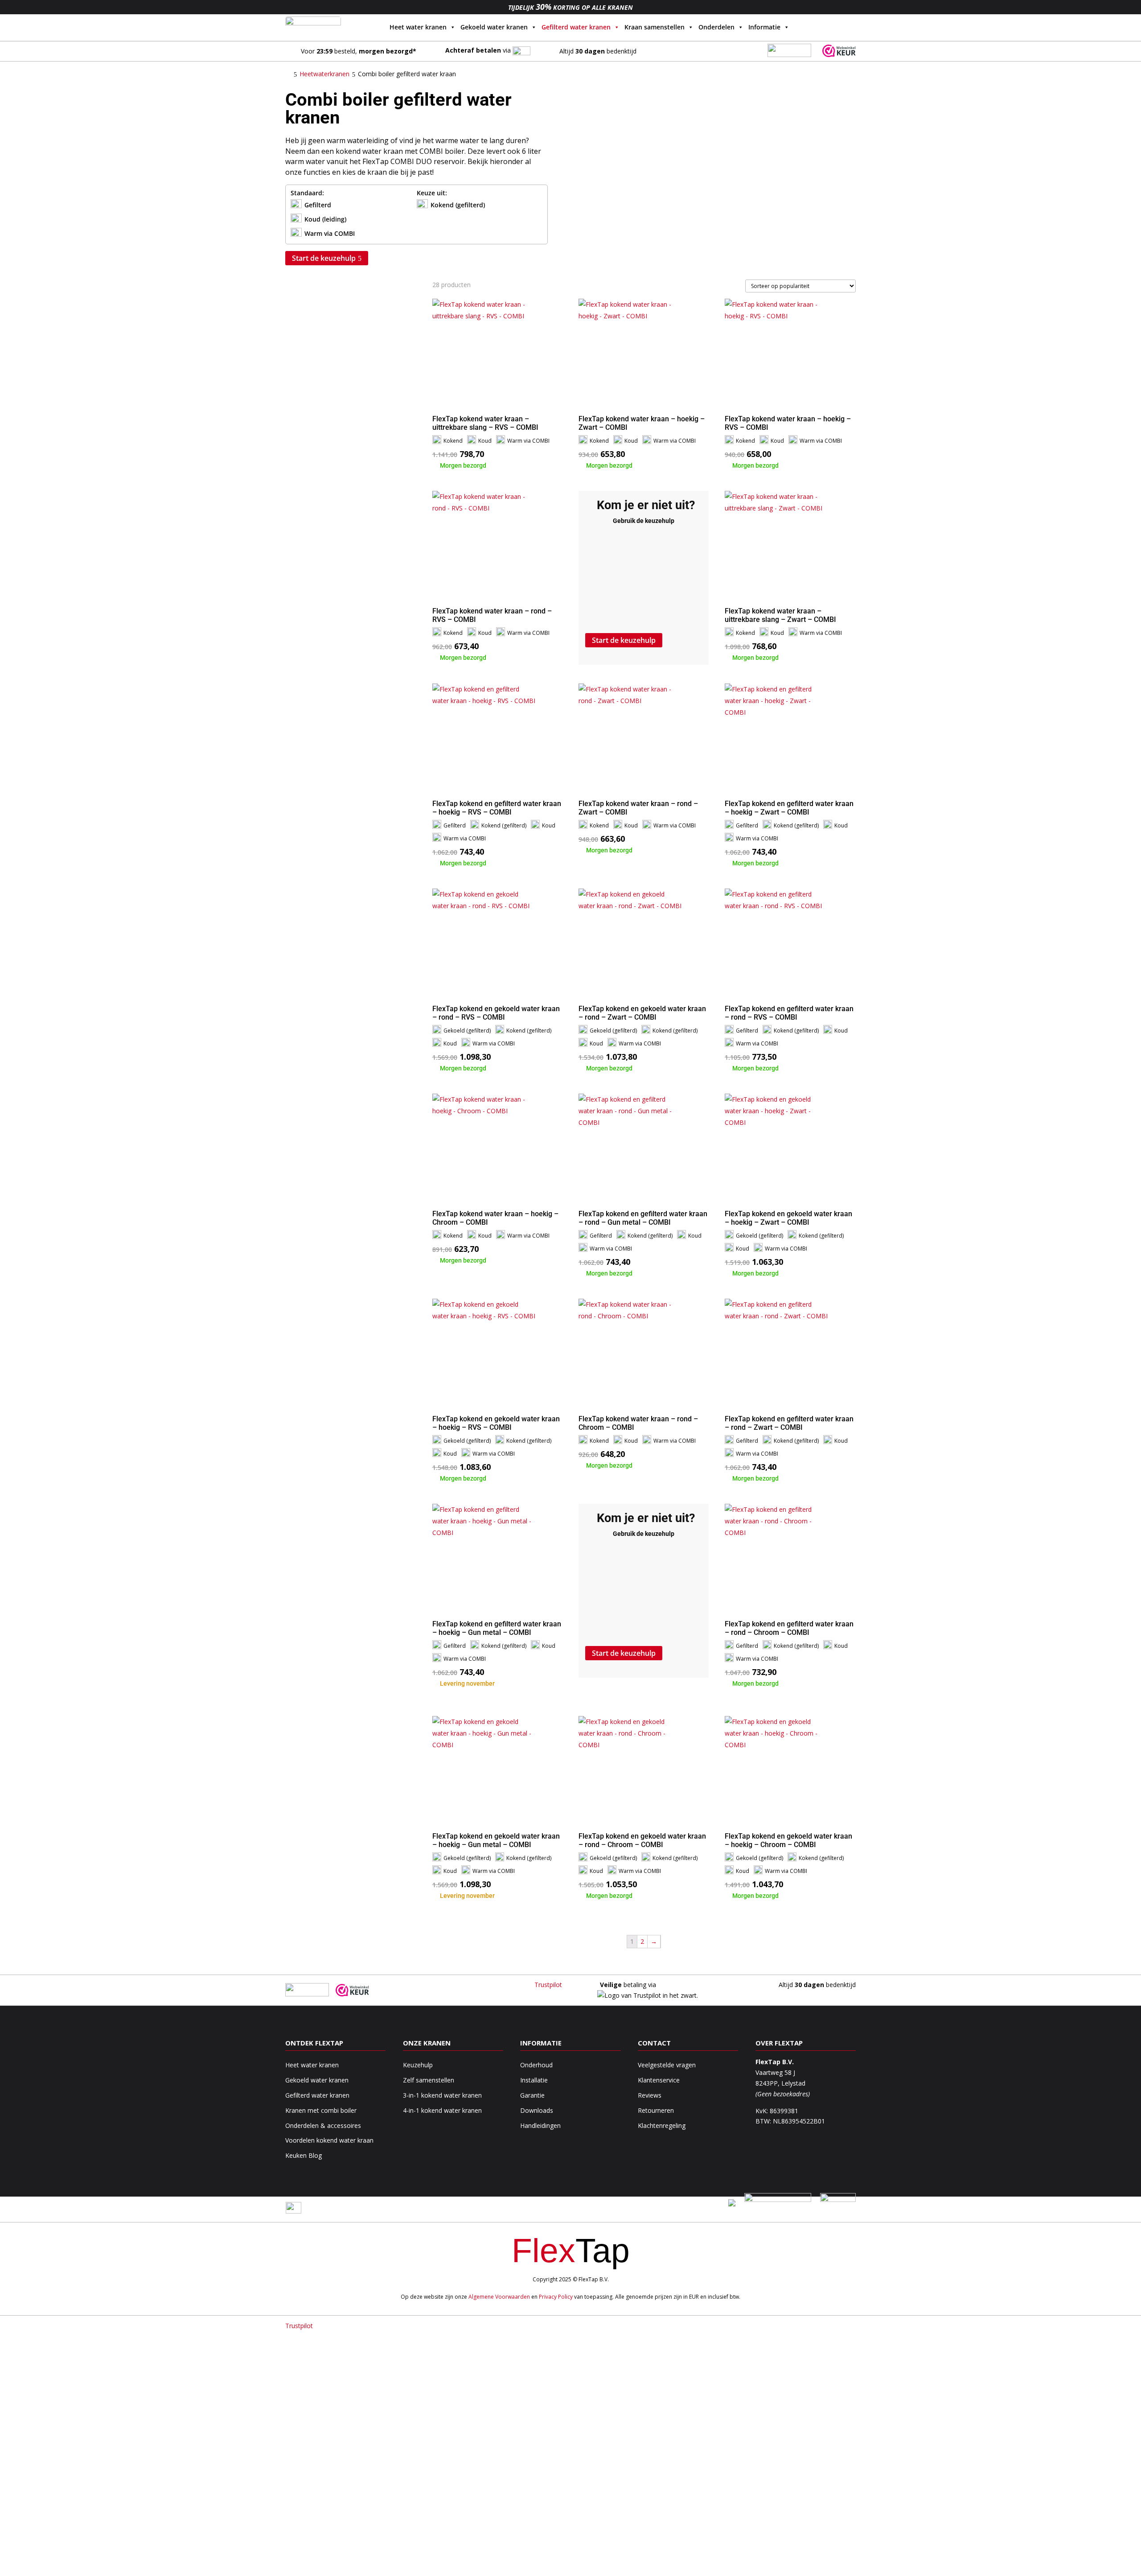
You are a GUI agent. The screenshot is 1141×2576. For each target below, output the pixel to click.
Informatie (764, 27)
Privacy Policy (556, 2297)
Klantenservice (659, 2080)
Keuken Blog (304, 2155)
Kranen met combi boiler (321, 2110)
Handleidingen (540, 2125)
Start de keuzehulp (324, 258)
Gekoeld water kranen (494, 27)
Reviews (650, 2095)
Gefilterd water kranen (576, 27)
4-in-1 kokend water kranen (442, 2110)
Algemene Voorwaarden (499, 2297)
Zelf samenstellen (429, 2080)
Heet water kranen (418, 27)
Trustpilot (548, 1985)
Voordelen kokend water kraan (329, 2140)
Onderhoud (536, 2065)
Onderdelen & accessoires (323, 2125)
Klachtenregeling (662, 2125)
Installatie (534, 2080)
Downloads (537, 2110)
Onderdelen (716, 27)
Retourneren (656, 2110)
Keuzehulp (418, 2065)
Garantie (532, 2095)
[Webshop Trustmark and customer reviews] (839, 55)
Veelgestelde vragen (667, 2065)
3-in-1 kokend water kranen (442, 2095)
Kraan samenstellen (655, 27)
